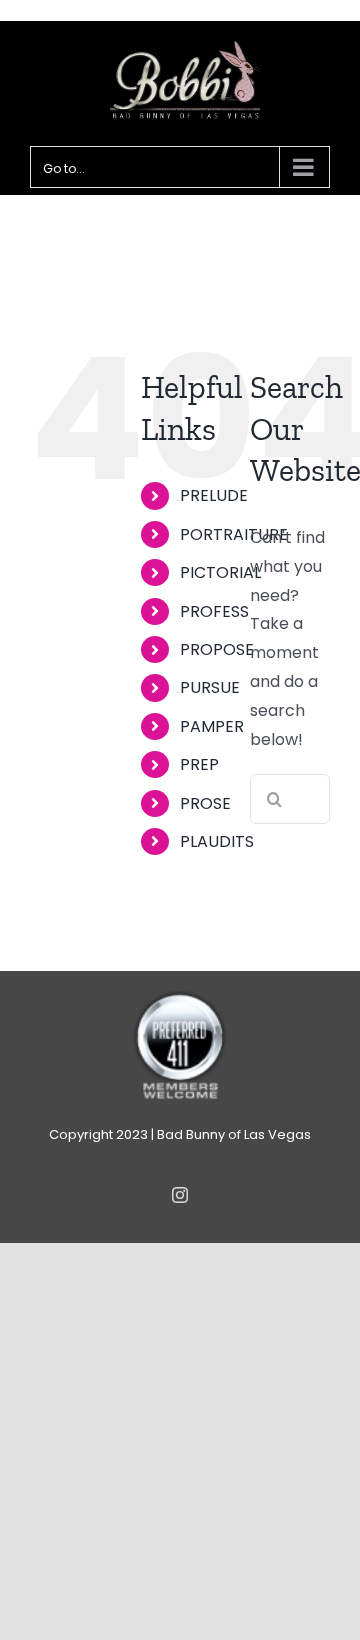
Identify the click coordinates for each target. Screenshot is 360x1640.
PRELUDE (214, 495)
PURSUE (210, 687)
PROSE (205, 803)
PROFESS (214, 611)
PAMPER (212, 726)
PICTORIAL (220, 572)
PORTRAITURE (234, 534)
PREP (199, 764)
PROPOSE (217, 649)
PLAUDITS (217, 841)
